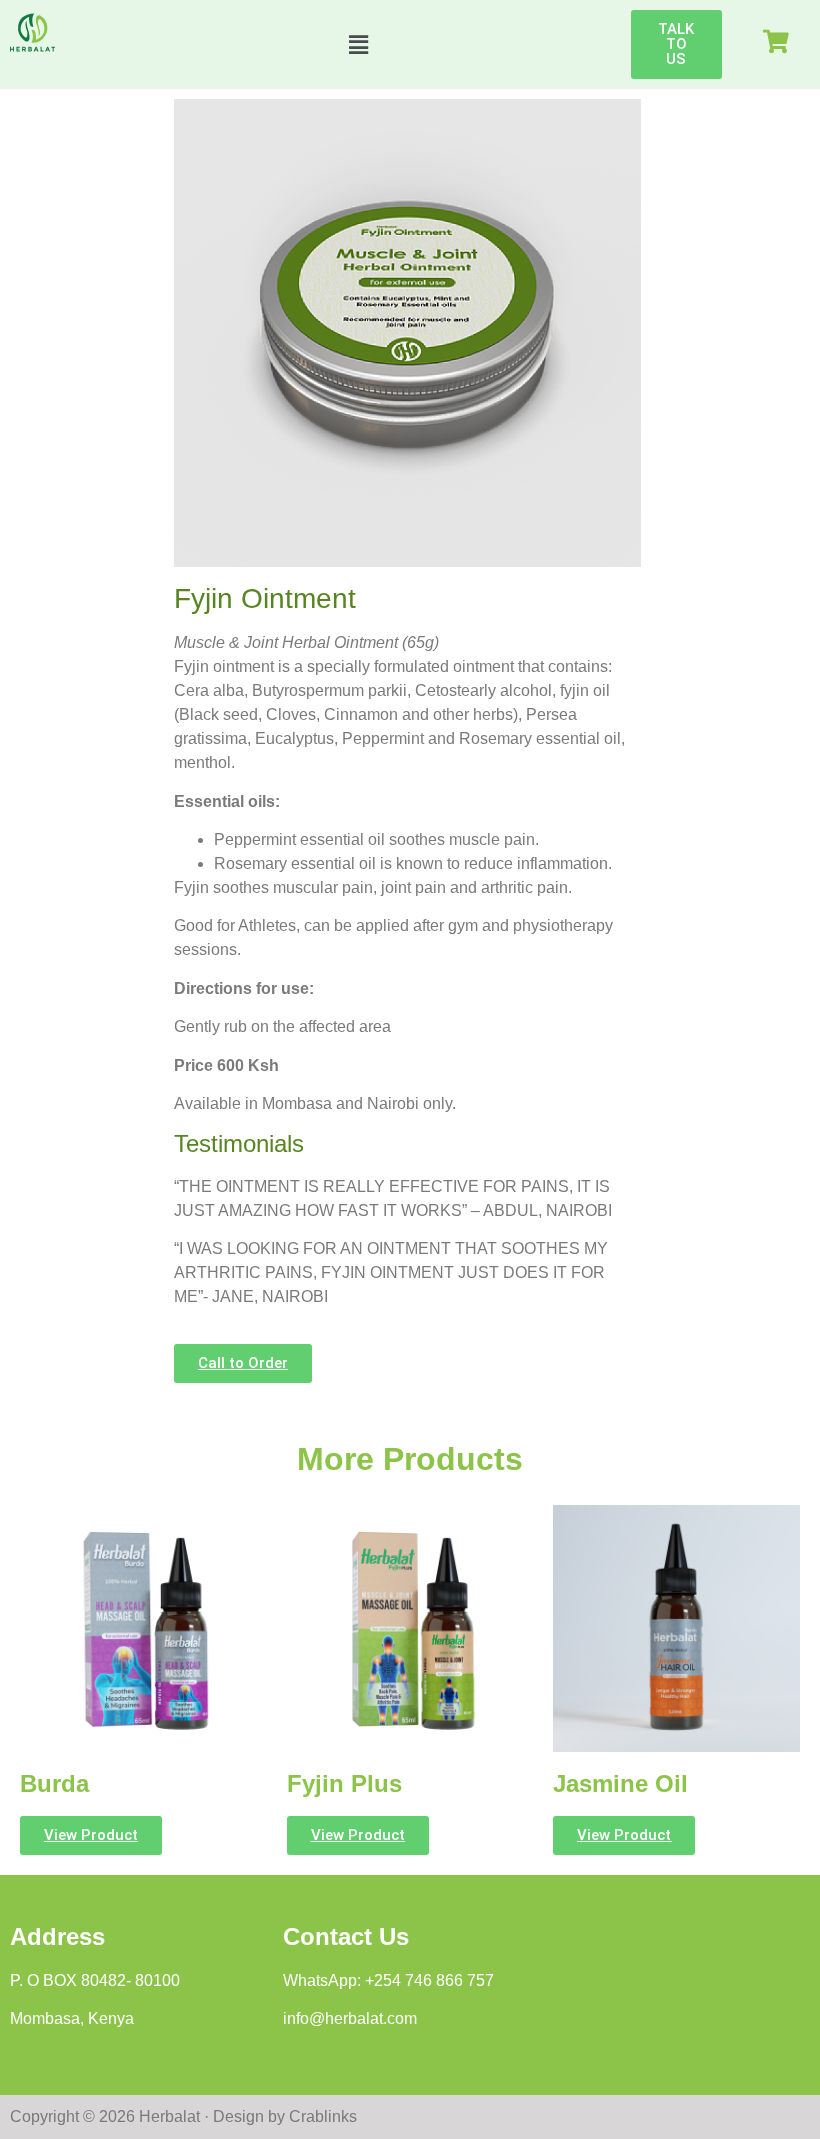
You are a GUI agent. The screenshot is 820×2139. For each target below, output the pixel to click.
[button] (358, 44)
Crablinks (323, 2116)
